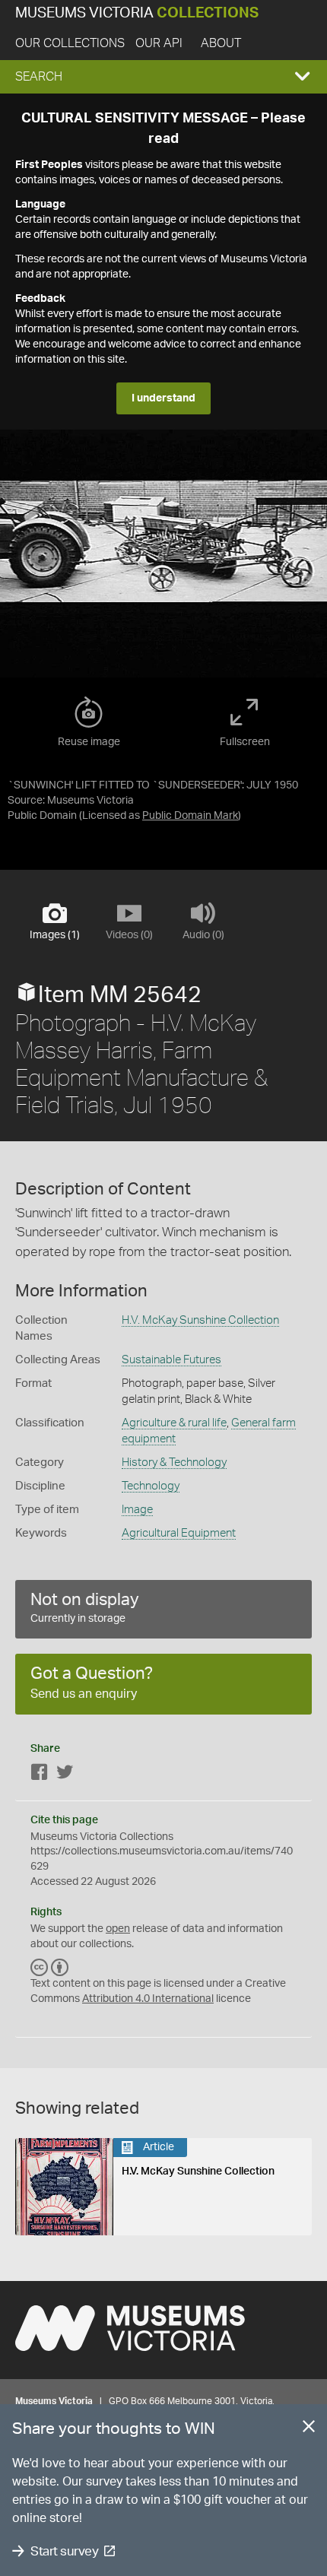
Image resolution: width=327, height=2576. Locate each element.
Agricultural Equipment (179, 1533)
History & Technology (174, 1462)
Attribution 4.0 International (148, 1999)
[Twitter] (65, 1775)
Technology (151, 1486)
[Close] (309, 2429)
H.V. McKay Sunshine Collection (200, 1320)
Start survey (64, 2551)
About (221, 43)
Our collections (70, 43)
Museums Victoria (137, 13)
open (118, 1929)
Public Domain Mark (190, 816)
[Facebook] (40, 1775)
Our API (159, 43)
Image (137, 1510)
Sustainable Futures (171, 1360)
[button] (163, 77)
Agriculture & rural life (174, 1423)
